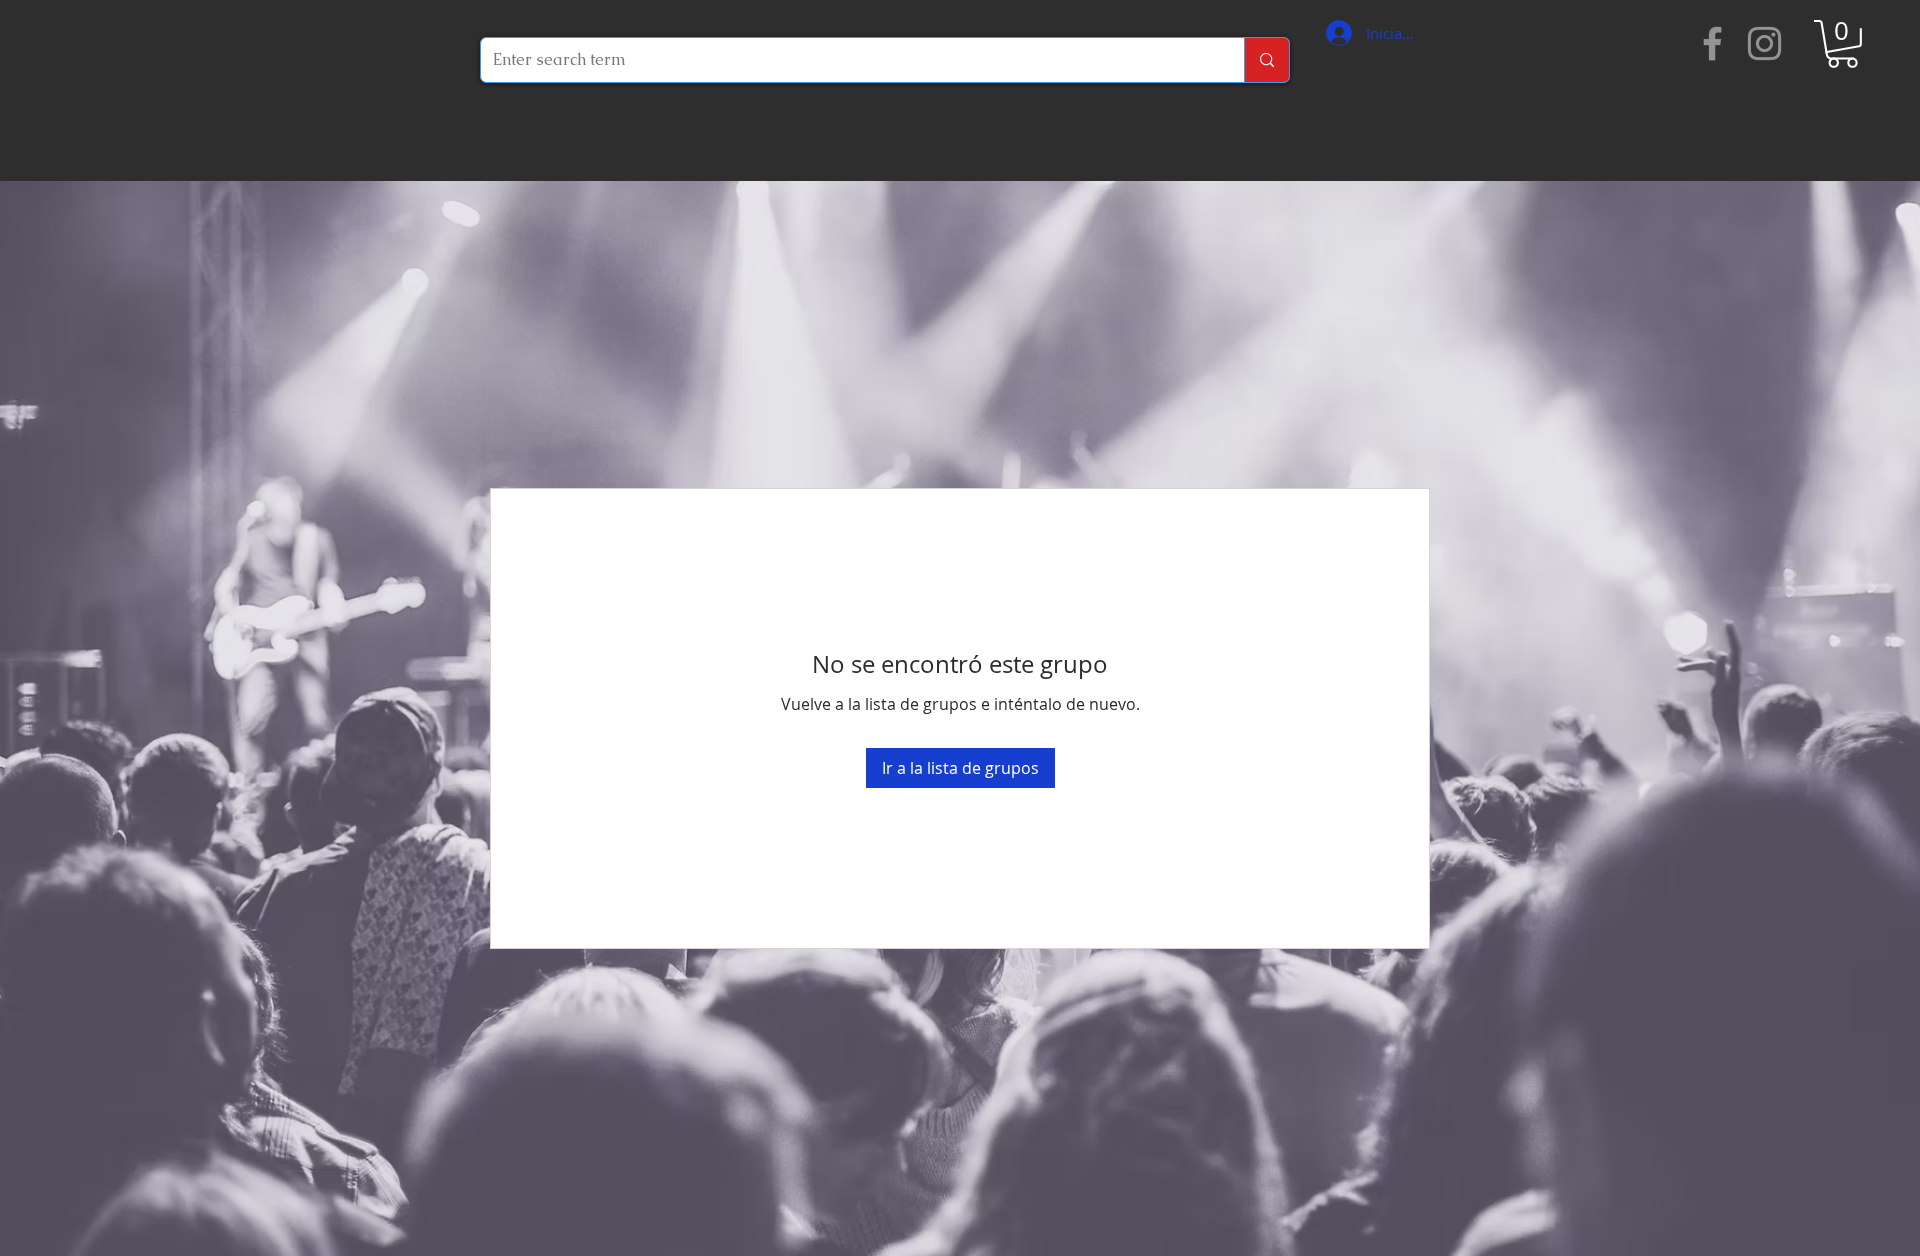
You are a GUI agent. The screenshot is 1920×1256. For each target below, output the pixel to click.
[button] (1842, 44)
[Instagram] (1764, 43)
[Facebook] (1712, 43)
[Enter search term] (1266, 60)
